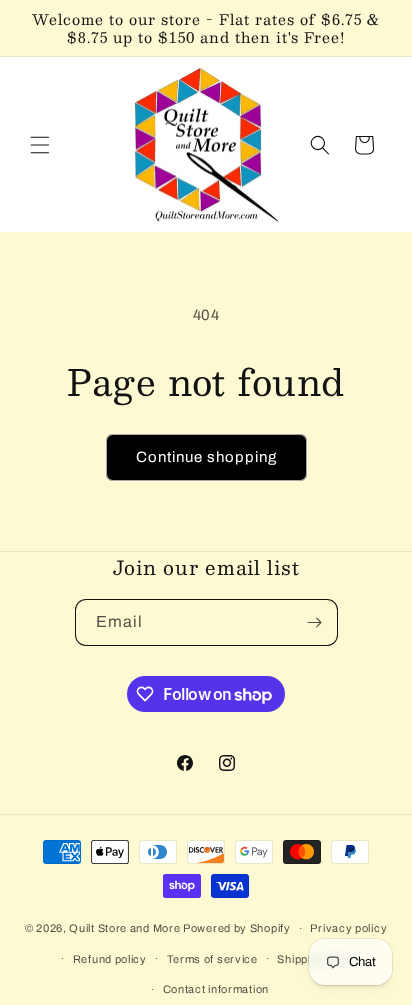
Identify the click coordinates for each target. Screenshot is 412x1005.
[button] (40, 145)
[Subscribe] (315, 622)
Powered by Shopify (237, 928)
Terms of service (212, 959)
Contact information (216, 989)
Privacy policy (348, 928)
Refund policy (110, 959)
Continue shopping (206, 457)
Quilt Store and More (124, 928)
